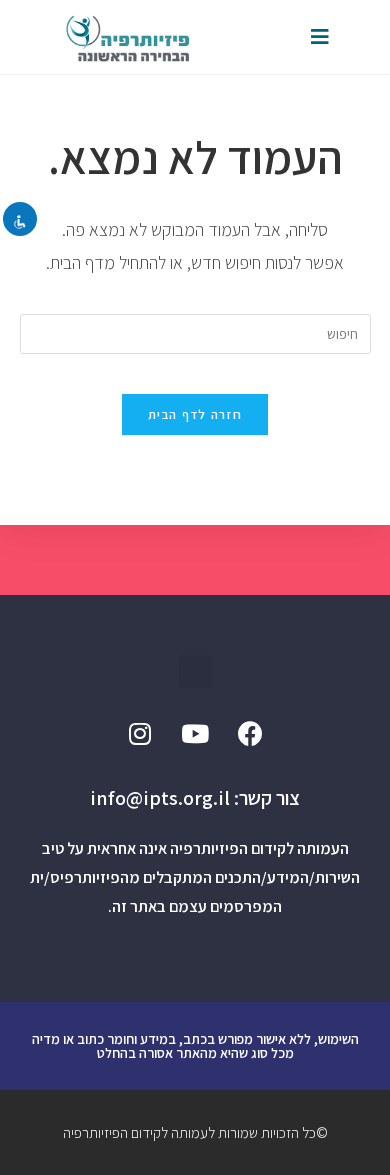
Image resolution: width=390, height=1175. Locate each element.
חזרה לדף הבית (195, 414)
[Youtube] (195, 733)
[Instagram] (140, 733)
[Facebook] (250, 733)
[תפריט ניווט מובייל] (320, 37)
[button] (195, 671)
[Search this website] (195, 333)
